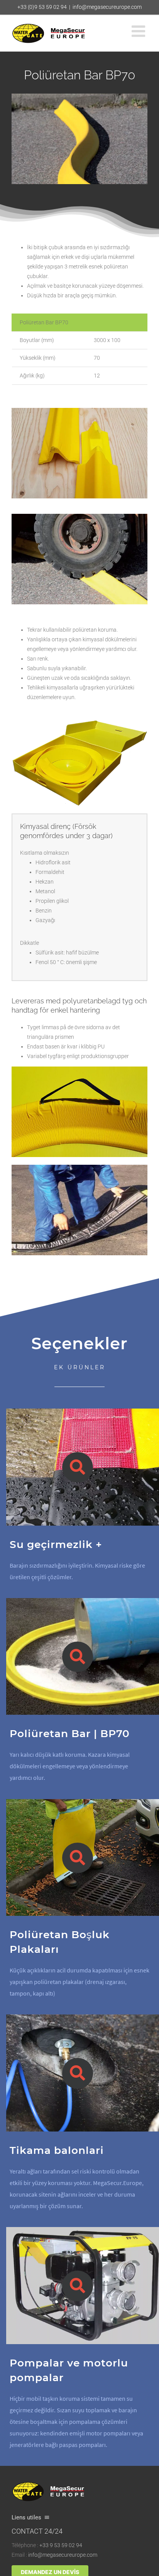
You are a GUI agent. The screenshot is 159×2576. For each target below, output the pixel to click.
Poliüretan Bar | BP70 (70, 1733)
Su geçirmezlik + (56, 1544)
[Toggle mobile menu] (140, 31)
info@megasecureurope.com (107, 7)
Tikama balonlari (57, 2150)
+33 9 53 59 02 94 (61, 2545)
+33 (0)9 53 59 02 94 (42, 7)
